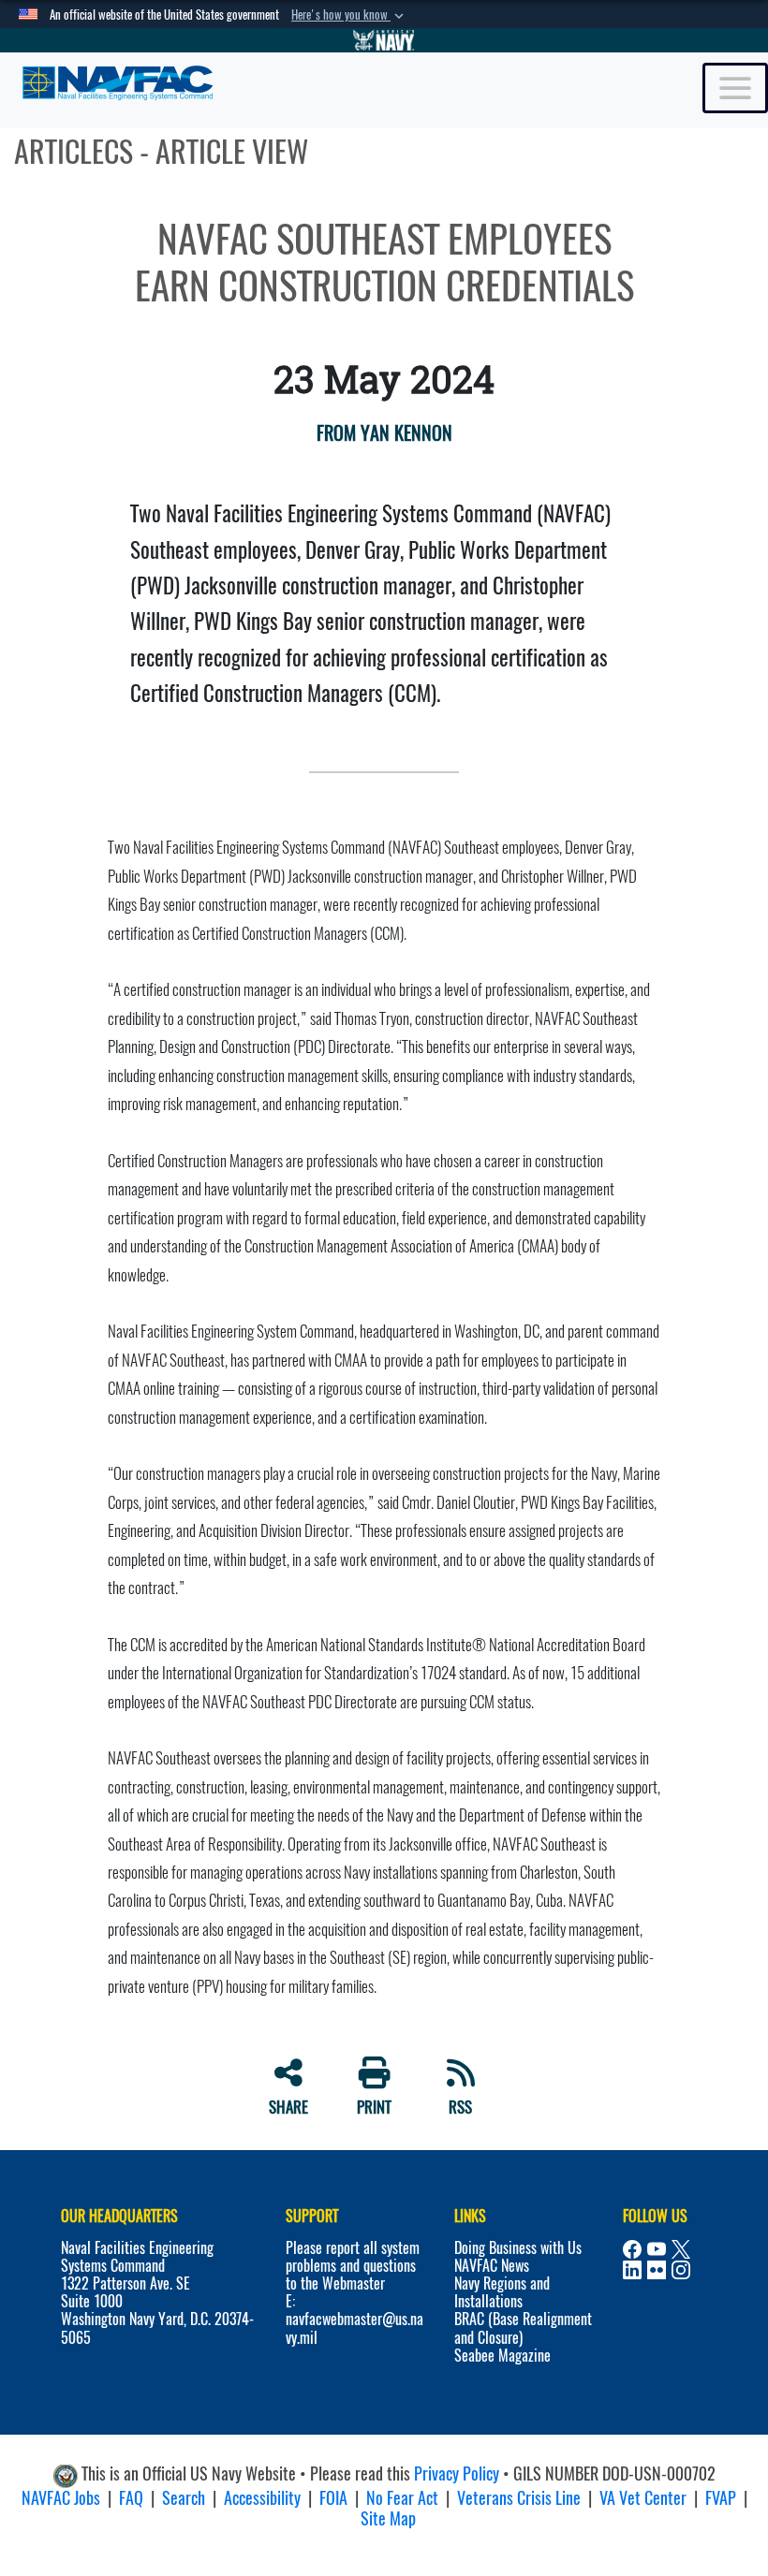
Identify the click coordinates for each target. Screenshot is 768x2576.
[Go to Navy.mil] (384, 40)
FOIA (333, 2498)
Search (184, 2498)
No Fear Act (402, 2498)
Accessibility (262, 2498)
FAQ (131, 2498)
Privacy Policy (457, 2474)
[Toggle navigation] (735, 88)
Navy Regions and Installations (502, 2292)
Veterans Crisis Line (519, 2498)
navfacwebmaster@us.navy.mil (354, 2328)
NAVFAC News (492, 2266)
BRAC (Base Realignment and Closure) (523, 2328)
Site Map (388, 2518)
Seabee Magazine (502, 2356)
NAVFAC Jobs (61, 2498)
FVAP (721, 2498)
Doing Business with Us (518, 2248)
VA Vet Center (643, 2498)
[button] (349, 15)
